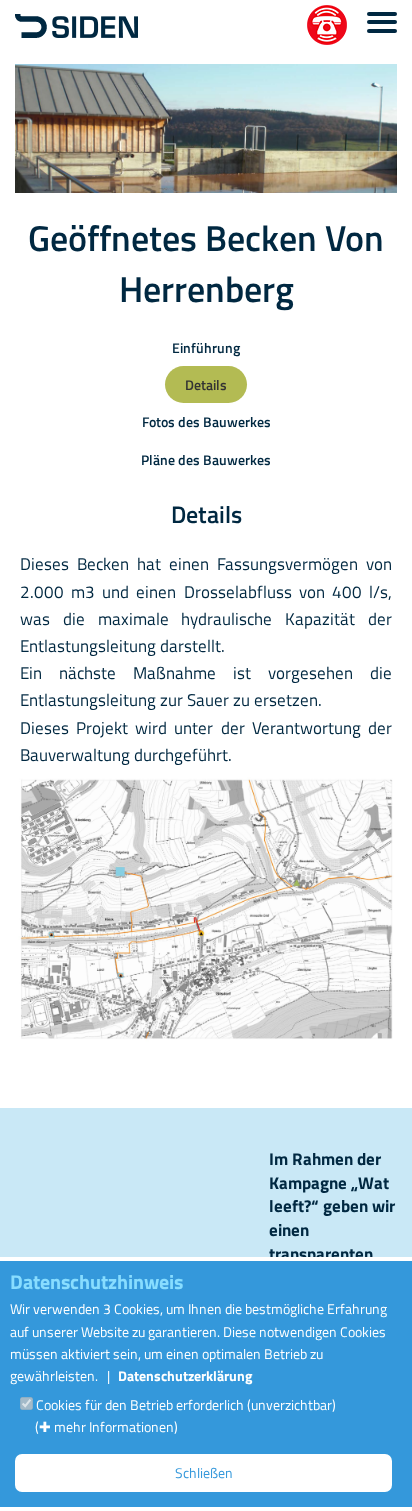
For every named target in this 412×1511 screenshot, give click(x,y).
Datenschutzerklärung (185, 1375)
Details (206, 384)
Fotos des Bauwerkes (206, 421)
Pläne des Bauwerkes (206, 459)
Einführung (206, 347)
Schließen (204, 1472)
